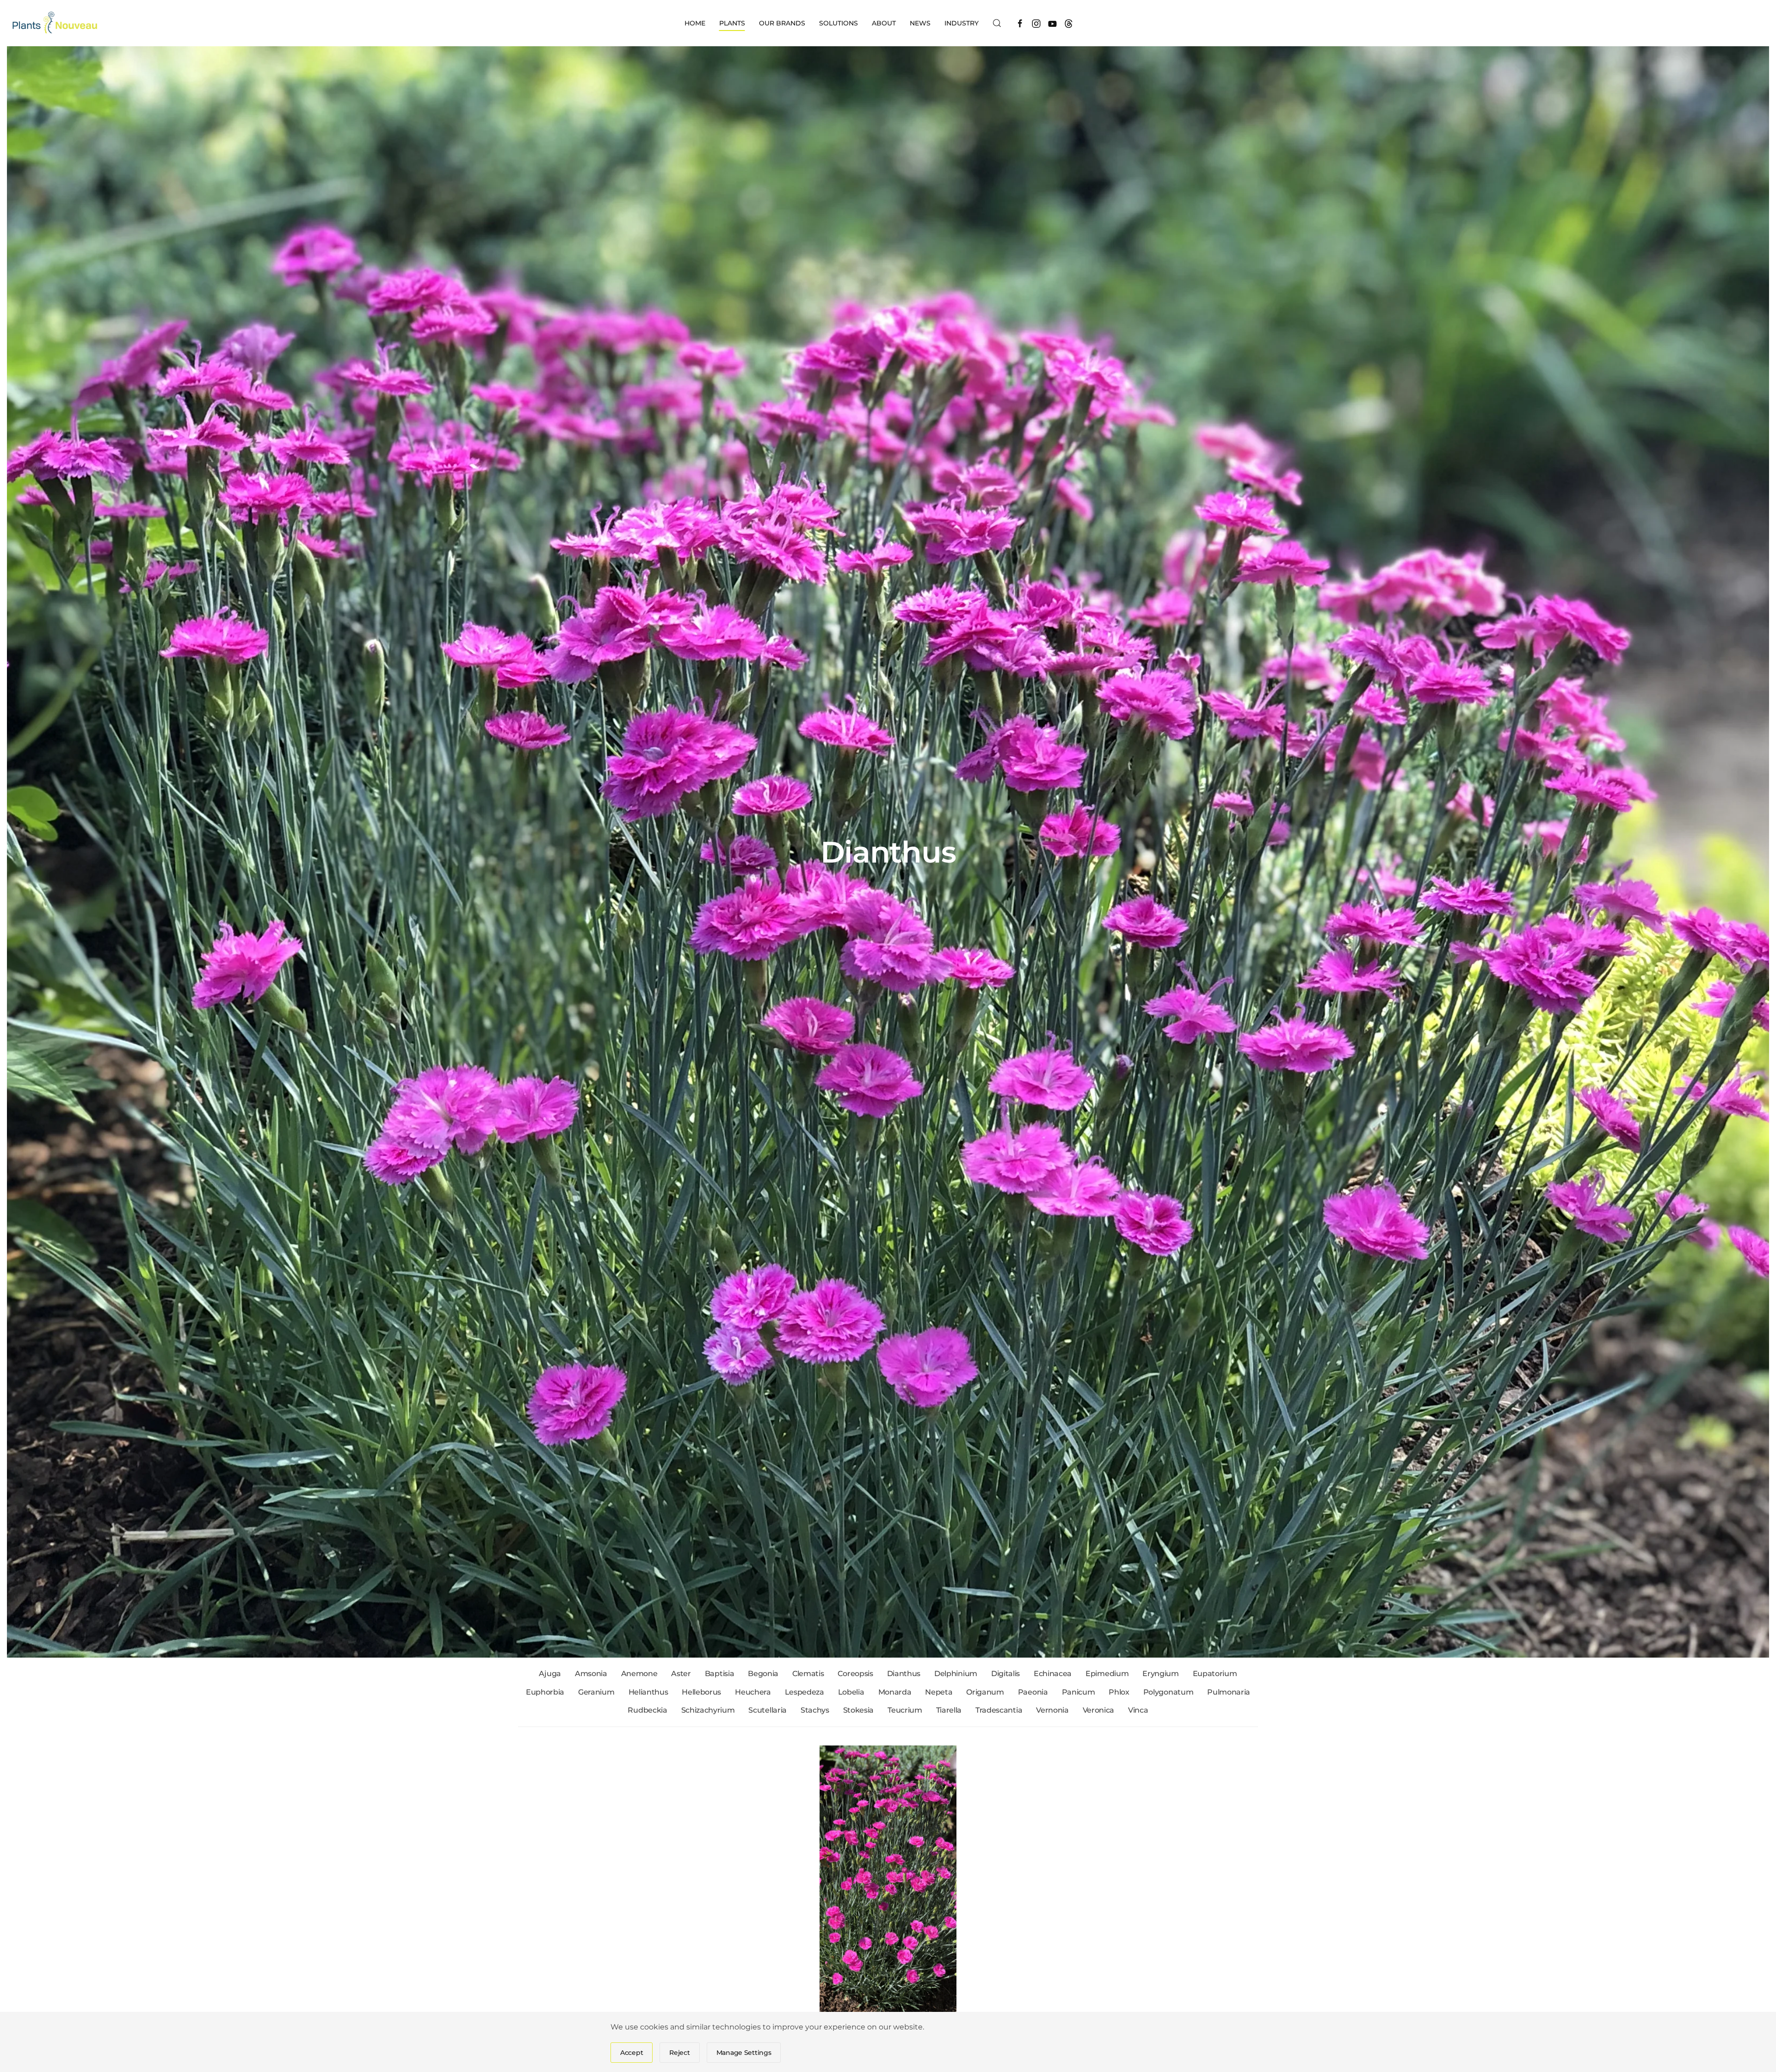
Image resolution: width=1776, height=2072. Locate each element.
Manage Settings (744, 2053)
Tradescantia (999, 1710)
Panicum (1079, 1692)
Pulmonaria (1229, 1692)
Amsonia (591, 1674)
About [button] (884, 23)
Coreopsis (855, 1674)
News (920, 23)
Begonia (763, 1674)
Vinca (1138, 1710)
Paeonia (1033, 1692)
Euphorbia (545, 1692)
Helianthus (648, 1692)
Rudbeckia (647, 1710)
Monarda (895, 1692)
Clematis (808, 1674)
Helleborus (701, 1692)
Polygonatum (1168, 1692)
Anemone (639, 1674)
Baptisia (719, 1674)
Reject (679, 2053)
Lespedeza (805, 1692)
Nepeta (939, 1692)
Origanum (985, 1692)
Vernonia (1052, 1710)
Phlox (1119, 1692)
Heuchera (753, 1692)
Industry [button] (962, 23)
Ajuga (550, 1674)
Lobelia (851, 1692)
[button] (997, 23)
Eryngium (1160, 1674)
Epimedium (1107, 1674)
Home (695, 23)
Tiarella (949, 1710)
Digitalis (1005, 1674)
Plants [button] (732, 23)
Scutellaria (767, 1710)
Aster (681, 1674)
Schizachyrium (708, 1710)
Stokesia (858, 1710)
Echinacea (1053, 1674)
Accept (632, 2053)
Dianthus (904, 1674)
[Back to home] (56, 23)
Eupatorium (1215, 1674)
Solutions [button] (839, 23)
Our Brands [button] (782, 23)
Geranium (596, 1692)
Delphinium (956, 1674)
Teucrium (905, 1710)
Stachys (815, 1710)
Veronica (1098, 1710)
